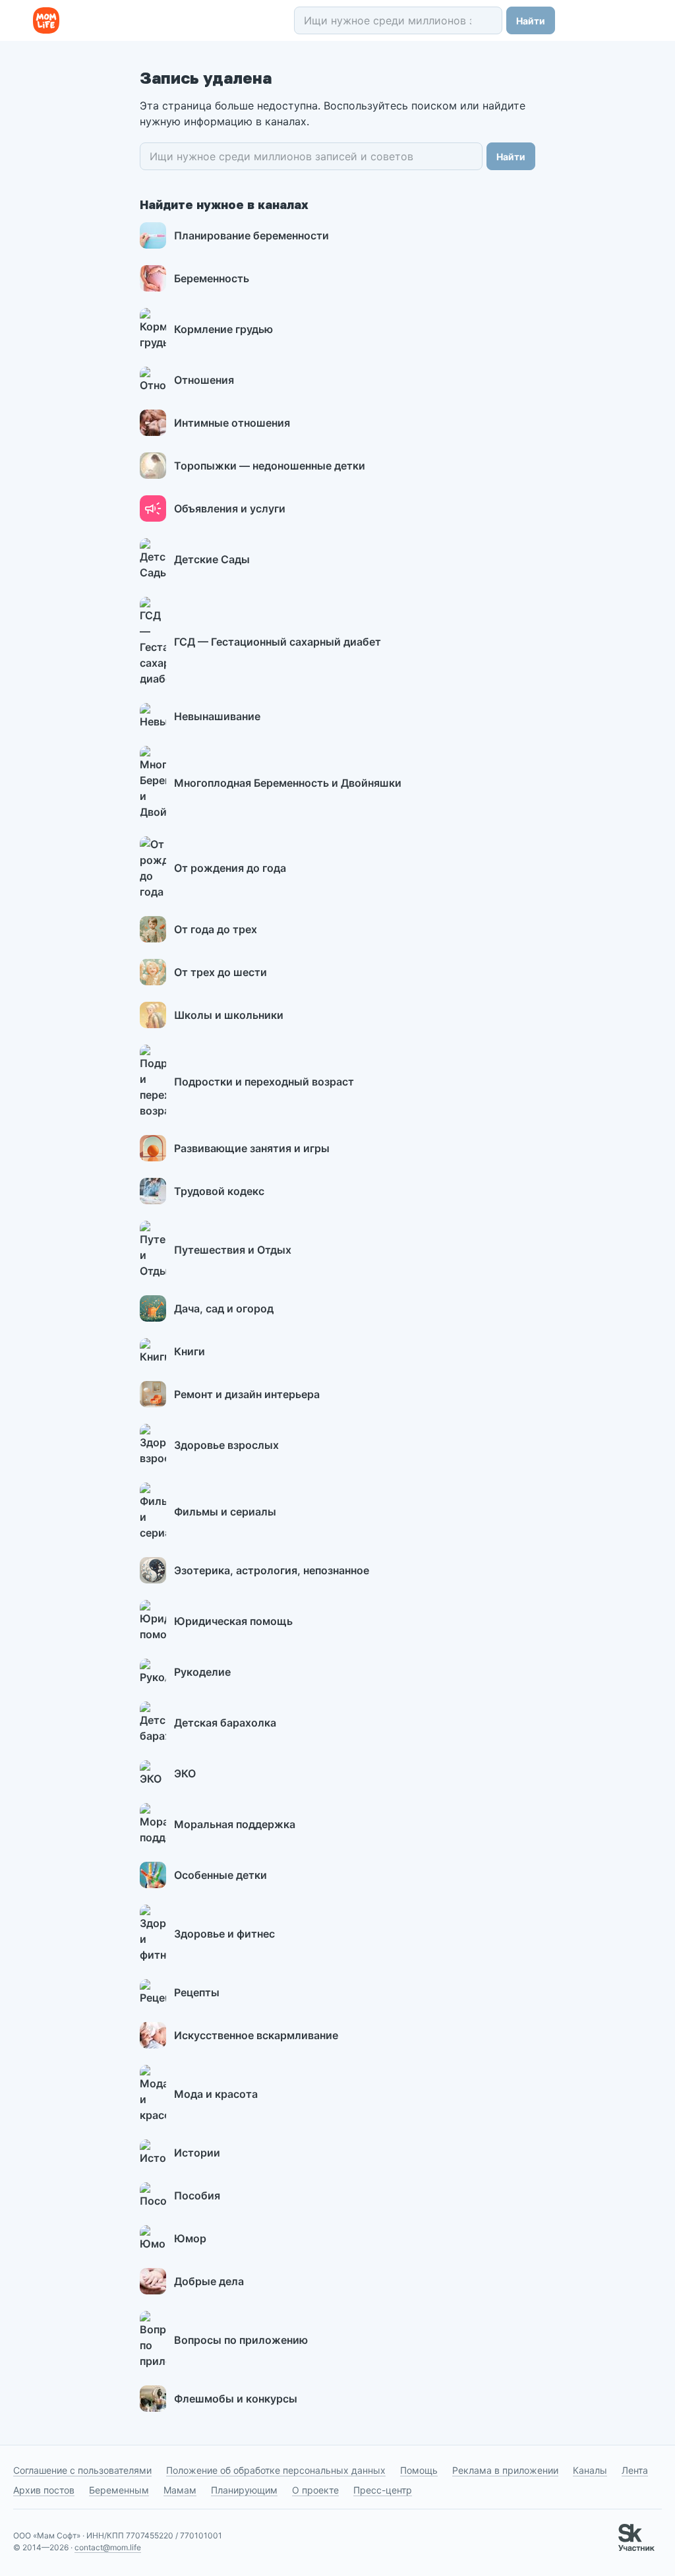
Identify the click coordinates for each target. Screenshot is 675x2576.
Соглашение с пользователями (82, 2470)
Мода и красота (216, 2094)
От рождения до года (230, 868)
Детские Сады (212, 559)
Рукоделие (202, 1672)
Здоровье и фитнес (224, 1934)
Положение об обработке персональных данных (276, 2470)
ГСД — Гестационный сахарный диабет (278, 642)
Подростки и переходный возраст (264, 1082)
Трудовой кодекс (219, 1191)
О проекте (315, 2490)
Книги (190, 1351)
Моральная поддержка (235, 1824)
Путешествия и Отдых (233, 1250)
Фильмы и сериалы (225, 1512)
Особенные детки (220, 1875)
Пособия (197, 2195)
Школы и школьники (229, 1015)
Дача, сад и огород (224, 1308)
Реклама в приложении (505, 2470)
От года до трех (216, 929)
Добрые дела (209, 2281)
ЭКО (185, 1773)
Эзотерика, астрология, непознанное (272, 1570)
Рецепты (197, 1992)
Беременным (119, 2490)
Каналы (590, 2470)
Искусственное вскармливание (256, 2035)
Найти (531, 21)
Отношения (204, 380)
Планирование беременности (251, 235)
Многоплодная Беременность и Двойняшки (288, 783)
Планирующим (244, 2490)
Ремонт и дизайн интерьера (247, 1394)
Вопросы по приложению (241, 2340)
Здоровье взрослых (226, 1445)
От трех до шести (220, 972)
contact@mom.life (108, 2547)
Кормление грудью (223, 329)
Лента (635, 2470)
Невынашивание (217, 716)
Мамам (180, 2490)
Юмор (190, 2238)
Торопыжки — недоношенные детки (270, 466)
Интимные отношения (232, 423)
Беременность (212, 278)
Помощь (419, 2470)
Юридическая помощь (233, 1621)
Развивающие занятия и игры (252, 1148)
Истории (197, 2153)
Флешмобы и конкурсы (236, 2399)
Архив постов (44, 2490)
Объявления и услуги (230, 508)
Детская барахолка (225, 1723)
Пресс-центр (383, 2490)
